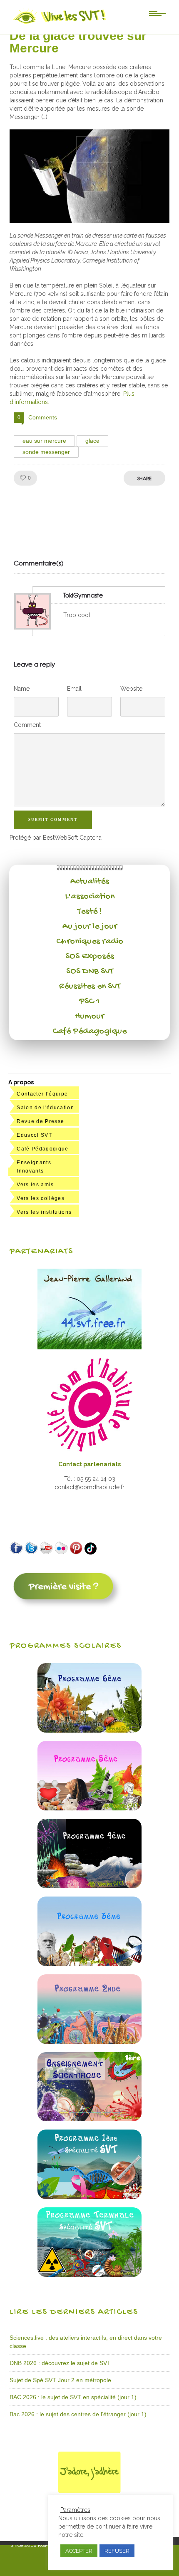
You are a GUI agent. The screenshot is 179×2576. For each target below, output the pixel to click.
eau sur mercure (44, 441)
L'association (90, 897)
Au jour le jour (90, 927)
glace (92, 441)
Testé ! (90, 912)
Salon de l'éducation (45, 1108)
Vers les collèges (41, 1198)
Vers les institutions (44, 1212)
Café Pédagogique (89, 1031)
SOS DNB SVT (90, 972)
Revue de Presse (40, 1121)
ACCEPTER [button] (79, 2551)
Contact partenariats (89, 1464)
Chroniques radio (90, 942)
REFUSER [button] (117, 2551)
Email (74, 689)
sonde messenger (46, 452)
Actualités (90, 882)
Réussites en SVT (90, 987)
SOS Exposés (90, 957)
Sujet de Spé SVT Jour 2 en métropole (60, 2380)
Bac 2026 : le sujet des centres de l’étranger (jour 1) (78, 2414)
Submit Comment (53, 820)
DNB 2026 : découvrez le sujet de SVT (60, 2363)
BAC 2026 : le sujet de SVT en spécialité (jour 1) (73, 2397)
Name (22, 689)
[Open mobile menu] (157, 13)
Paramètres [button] (75, 2510)
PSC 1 (89, 1002)
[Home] (60, 24)
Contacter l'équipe (42, 1094)
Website (131, 689)
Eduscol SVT (34, 1135)
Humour (89, 1017)
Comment (27, 725)
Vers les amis (35, 1185)
